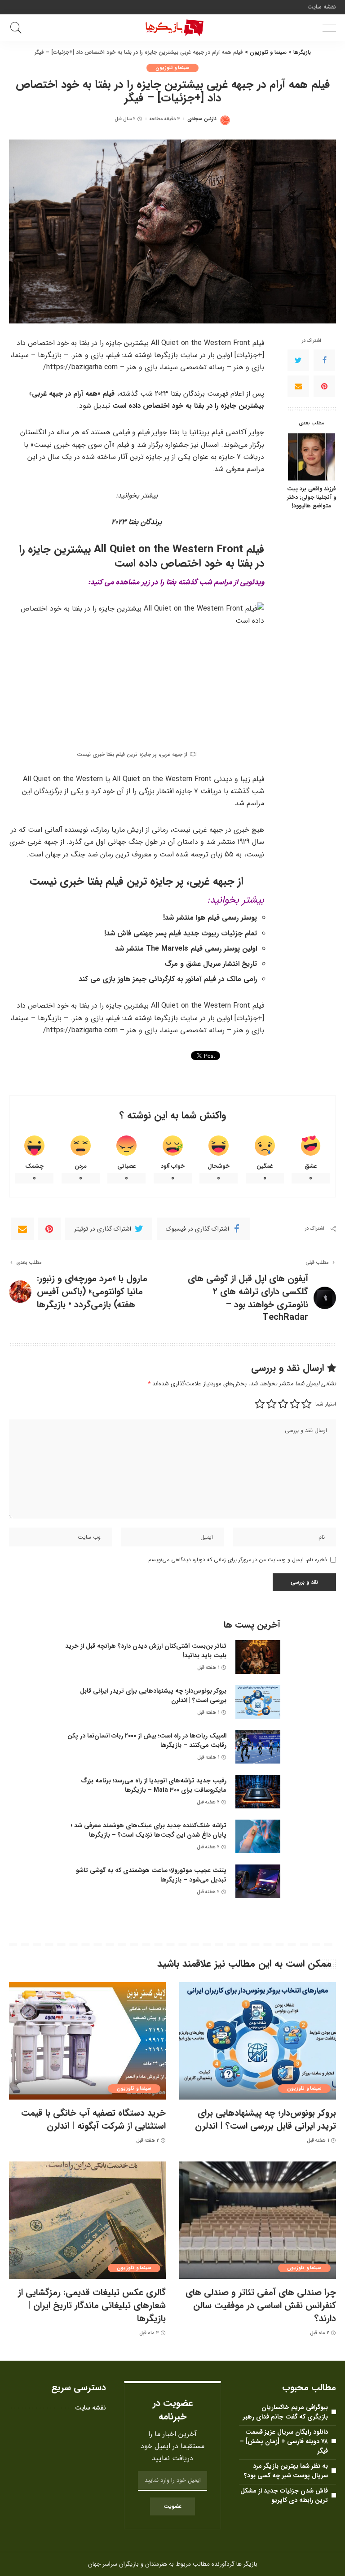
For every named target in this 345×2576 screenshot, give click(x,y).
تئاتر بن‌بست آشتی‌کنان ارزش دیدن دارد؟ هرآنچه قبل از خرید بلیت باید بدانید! (146, 1651)
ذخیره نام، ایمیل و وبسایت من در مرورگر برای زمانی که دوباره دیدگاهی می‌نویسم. (237, 1560)
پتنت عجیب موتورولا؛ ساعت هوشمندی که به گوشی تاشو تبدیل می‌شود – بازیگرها (151, 1875)
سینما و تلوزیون (173, 68)
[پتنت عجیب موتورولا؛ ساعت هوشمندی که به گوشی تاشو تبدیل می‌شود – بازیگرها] (258, 1881)
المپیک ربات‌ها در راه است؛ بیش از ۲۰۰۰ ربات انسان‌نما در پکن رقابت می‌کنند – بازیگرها (147, 1740)
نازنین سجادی (202, 119)
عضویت (172, 2506)
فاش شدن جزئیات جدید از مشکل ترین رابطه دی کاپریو (284, 2495)
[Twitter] (298, 360)
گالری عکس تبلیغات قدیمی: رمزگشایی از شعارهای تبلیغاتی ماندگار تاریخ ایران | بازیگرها (92, 2305)
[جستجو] (18, 28)
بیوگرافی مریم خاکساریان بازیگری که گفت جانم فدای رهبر (285, 2412)
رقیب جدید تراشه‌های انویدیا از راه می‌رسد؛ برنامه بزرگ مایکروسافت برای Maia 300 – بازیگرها (154, 1785)
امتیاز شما (326, 1404)
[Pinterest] (324, 386)
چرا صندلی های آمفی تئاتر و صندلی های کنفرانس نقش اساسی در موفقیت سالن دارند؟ (261, 2305)
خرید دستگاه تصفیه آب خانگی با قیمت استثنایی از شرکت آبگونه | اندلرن (93, 2119)
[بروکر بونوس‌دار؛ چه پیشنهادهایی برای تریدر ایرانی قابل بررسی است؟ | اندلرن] (258, 1702)
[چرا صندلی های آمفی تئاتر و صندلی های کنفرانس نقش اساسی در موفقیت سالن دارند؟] (258, 2220)
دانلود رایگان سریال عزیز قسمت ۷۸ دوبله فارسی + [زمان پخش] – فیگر (284, 2441)
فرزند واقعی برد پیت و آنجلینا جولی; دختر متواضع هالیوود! (312, 498)
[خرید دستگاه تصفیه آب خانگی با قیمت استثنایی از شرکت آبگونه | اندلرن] (87, 2041)
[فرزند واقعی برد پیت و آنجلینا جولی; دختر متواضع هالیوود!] (312, 457)
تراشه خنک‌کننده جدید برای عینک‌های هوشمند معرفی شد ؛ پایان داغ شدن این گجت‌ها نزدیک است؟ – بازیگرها (149, 1830)
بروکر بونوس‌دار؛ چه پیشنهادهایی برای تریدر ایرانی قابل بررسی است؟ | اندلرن (153, 1696)
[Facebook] (324, 360)
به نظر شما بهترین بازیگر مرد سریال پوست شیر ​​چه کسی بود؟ (286, 2471)
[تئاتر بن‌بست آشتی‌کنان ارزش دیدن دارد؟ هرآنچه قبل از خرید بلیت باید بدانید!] (258, 1657)
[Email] (298, 386)
